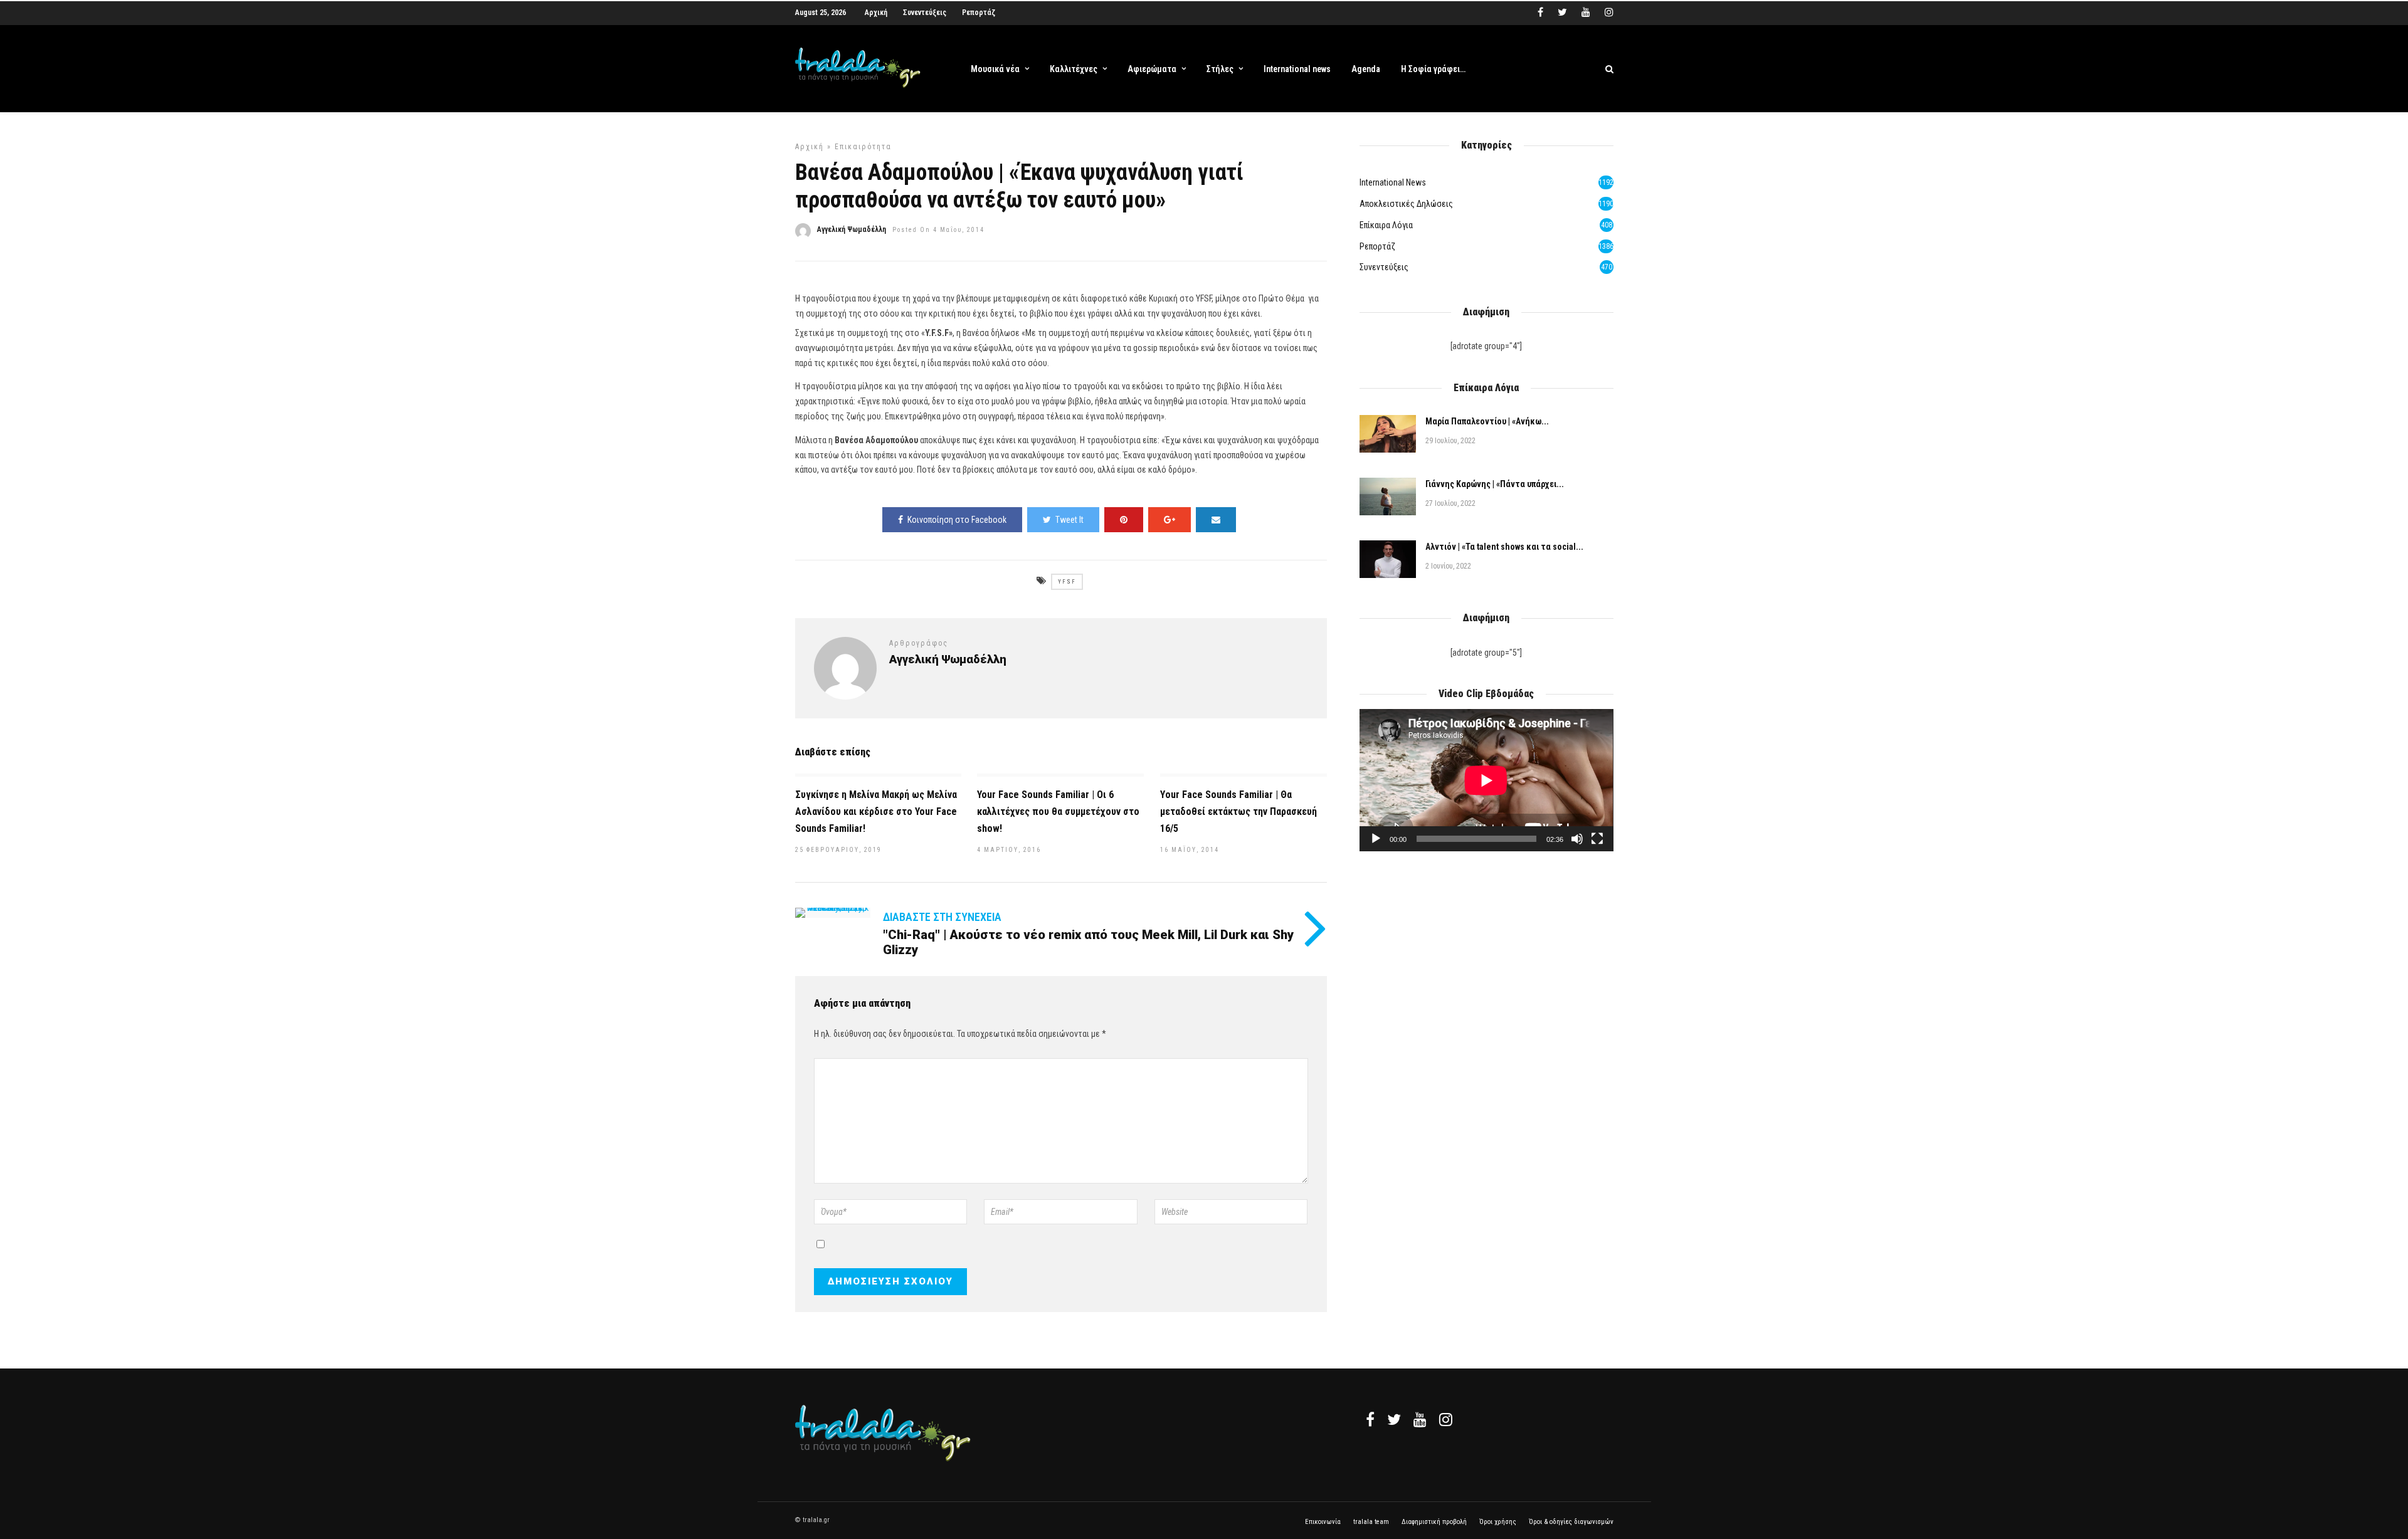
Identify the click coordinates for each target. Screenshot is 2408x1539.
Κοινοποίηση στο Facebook (957, 520)
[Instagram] (1609, 13)
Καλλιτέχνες (1074, 69)
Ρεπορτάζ (979, 13)
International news (1297, 69)
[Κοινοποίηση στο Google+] (1170, 520)
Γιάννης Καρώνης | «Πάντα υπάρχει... (1495, 484)
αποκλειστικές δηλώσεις (1406, 204)
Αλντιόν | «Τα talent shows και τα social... (1504, 547)
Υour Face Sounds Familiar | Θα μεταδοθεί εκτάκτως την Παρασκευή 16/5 (1238, 812)
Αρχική (876, 13)
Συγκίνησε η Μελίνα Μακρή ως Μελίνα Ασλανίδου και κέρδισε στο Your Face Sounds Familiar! (876, 812)
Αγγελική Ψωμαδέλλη (852, 229)
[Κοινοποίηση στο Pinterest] (1124, 520)
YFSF (1067, 582)
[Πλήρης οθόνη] (1597, 839)
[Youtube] (1586, 13)
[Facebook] (1370, 1419)
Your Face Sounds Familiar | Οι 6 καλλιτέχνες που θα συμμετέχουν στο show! (1058, 812)
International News (1393, 182)
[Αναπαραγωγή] (1376, 839)
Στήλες (1220, 69)
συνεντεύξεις (1384, 267)
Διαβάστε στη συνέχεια (942, 917)
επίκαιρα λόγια (1386, 225)
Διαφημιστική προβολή (1434, 1522)
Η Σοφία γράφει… (1433, 69)
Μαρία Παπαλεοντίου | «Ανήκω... (1487, 421)
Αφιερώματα (1152, 69)
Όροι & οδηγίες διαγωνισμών (1571, 1522)
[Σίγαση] (1577, 839)
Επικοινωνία (1323, 1522)
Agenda (1366, 69)
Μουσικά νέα (995, 69)
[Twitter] (1394, 1419)
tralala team (1371, 1522)
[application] (1486, 780)
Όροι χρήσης (1498, 1522)
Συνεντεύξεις (925, 13)
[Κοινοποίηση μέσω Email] (1216, 520)
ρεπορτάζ (1377, 246)
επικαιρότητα (863, 147)
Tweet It (1069, 520)
